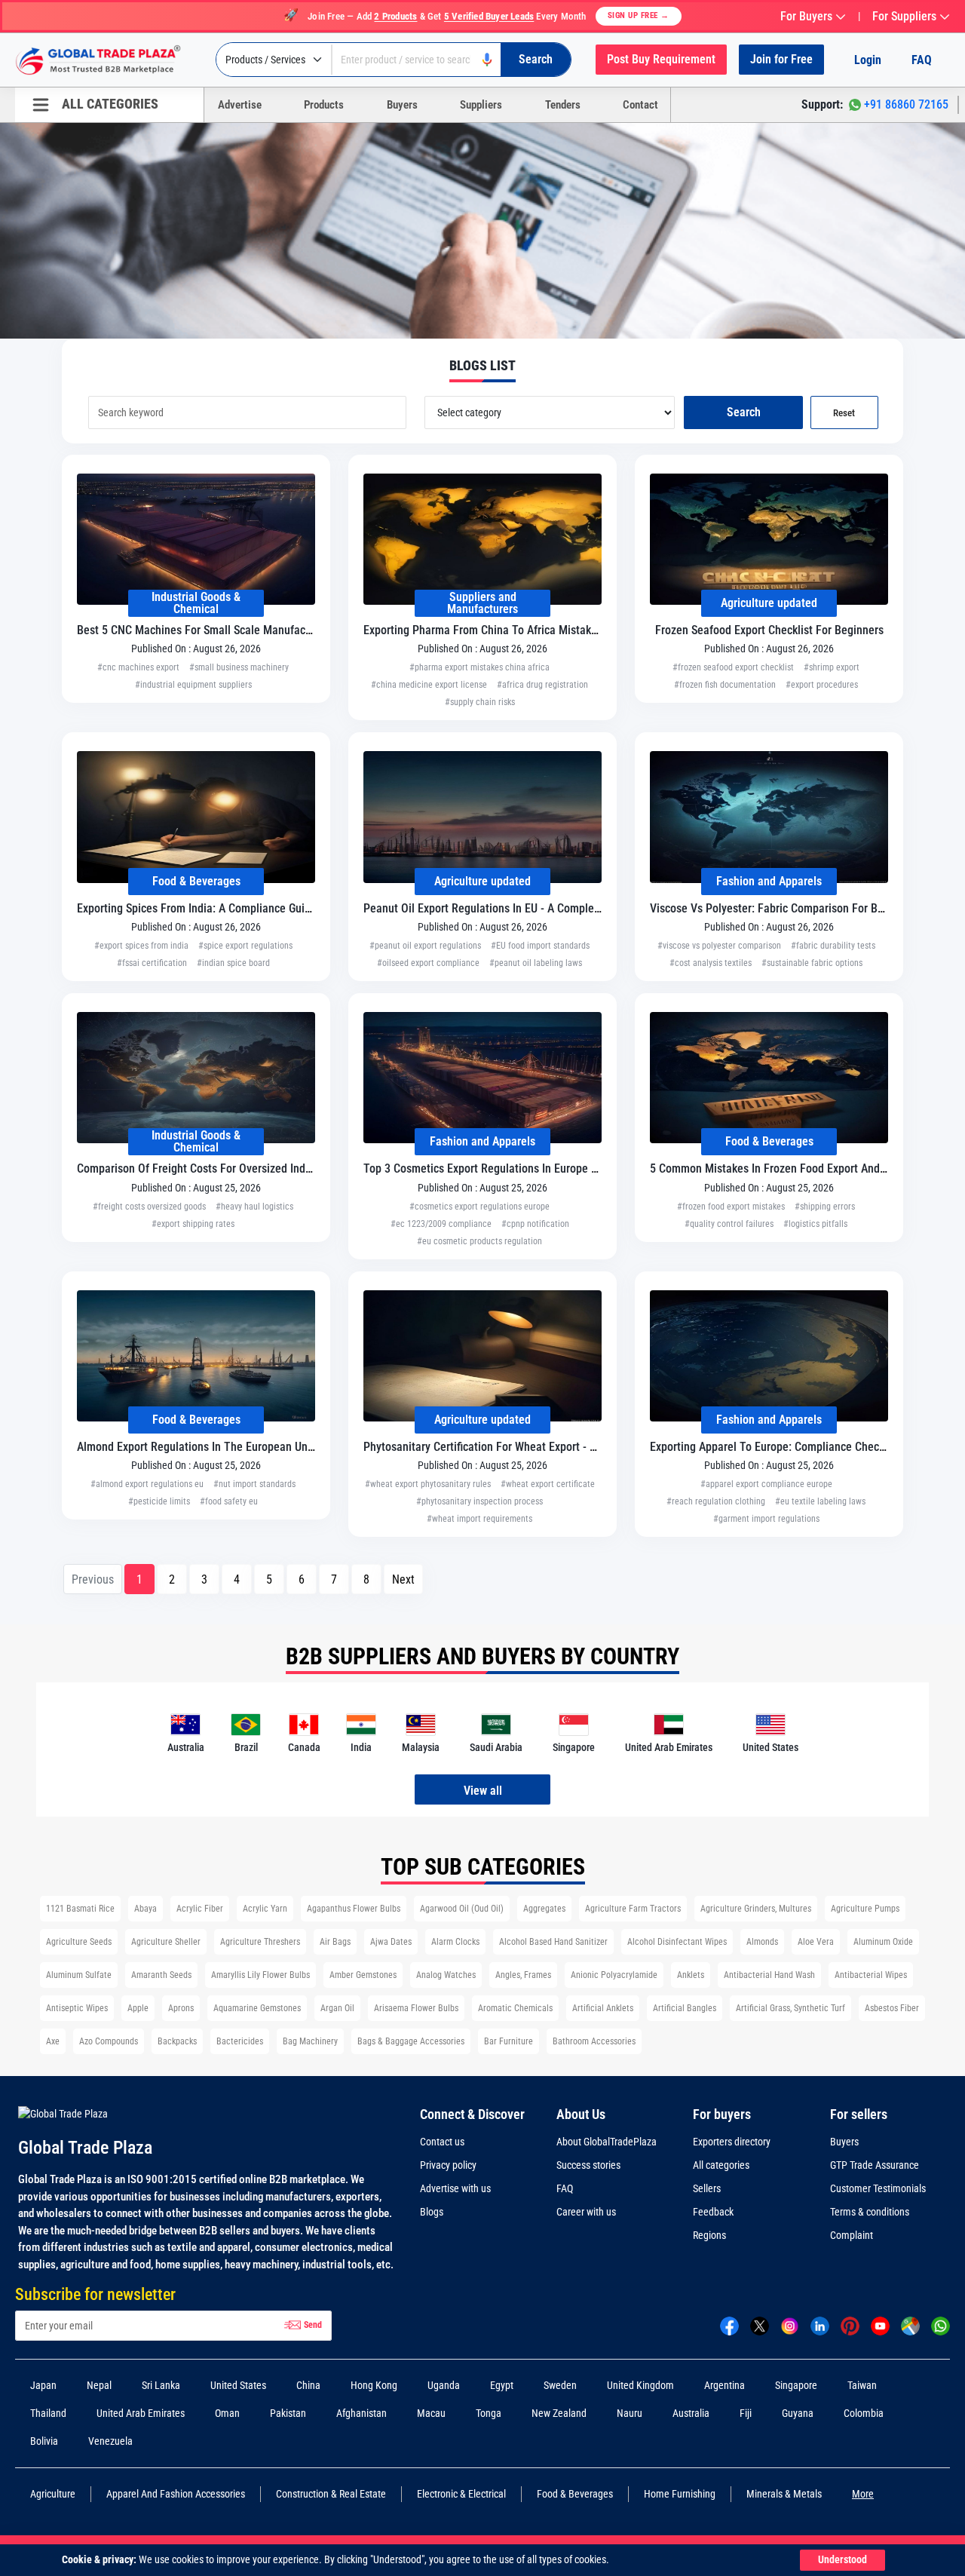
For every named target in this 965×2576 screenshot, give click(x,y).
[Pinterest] (850, 2325)
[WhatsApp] (940, 2325)
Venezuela (110, 2441)
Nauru (630, 2413)
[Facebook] (729, 2325)
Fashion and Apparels (769, 881)
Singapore (796, 2385)
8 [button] (366, 1579)
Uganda (444, 2385)
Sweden (560, 2385)
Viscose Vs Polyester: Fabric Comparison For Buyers (777, 908)
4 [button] (237, 1579)
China (308, 2385)
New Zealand (559, 2413)
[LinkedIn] (820, 2325)
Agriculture (53, 2494)
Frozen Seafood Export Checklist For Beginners (769, 630)
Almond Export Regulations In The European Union (200, 1447)
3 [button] (204, 1579)
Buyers (402, 105)
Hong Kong (374, 2385)
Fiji (746, 2413)
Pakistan (288, 2413)
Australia (691, 2413)
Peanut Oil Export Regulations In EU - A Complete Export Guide (516, 908)
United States (238, 2385)
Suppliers (481, 105)
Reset (844, 413)
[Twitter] (760, 2325)
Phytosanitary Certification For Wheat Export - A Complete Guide (520, 1447)
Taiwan (862, 2385)
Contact (640, 105)
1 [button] (139, 1579)
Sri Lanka (161, 2385)
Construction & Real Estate (331, 2494)
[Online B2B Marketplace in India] (109, 60)
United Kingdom (640, 2385)
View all (483, 1791)
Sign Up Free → (639, 15)
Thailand (48, 2413)
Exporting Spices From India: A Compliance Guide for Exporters (231, 908)
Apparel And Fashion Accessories (176, 2494)
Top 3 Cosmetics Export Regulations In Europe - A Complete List (519, 1168)
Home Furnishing (680, 2494)
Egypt (502, 2385)
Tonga (489, 2413)
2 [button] (172, 1579)
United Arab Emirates (141, 2413)
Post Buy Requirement (661, 59)
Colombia (864, 2413)
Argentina (725, 2385)
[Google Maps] (910, 2325)
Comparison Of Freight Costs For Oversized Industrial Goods (223, 1168)
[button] (403, 1579)
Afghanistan (361, 2413)
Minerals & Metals (784, 2494)
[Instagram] (790, 2325)
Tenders (563, 105)
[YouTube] (880, 2325)
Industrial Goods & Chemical (196, 603)
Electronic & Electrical (461, 2494)
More (863, 2494)
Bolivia (44, 2441)
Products (324, 105)
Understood (842, 2560)
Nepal (99, 2385)
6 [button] (302, 1579)
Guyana (798, 2413)
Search (744, 412)
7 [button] (334, 1579)
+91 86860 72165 (906, 104)
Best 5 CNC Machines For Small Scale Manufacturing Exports (225, 630)
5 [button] (269, 1579)
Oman (227, 2413)
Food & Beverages (196, 881)
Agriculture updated (769, 603)
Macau (431, 2413)
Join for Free (781, 59)
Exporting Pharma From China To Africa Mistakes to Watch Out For (527, 630)
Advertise (240, 105)
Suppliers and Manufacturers (482, 603)
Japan (43, 2385)
